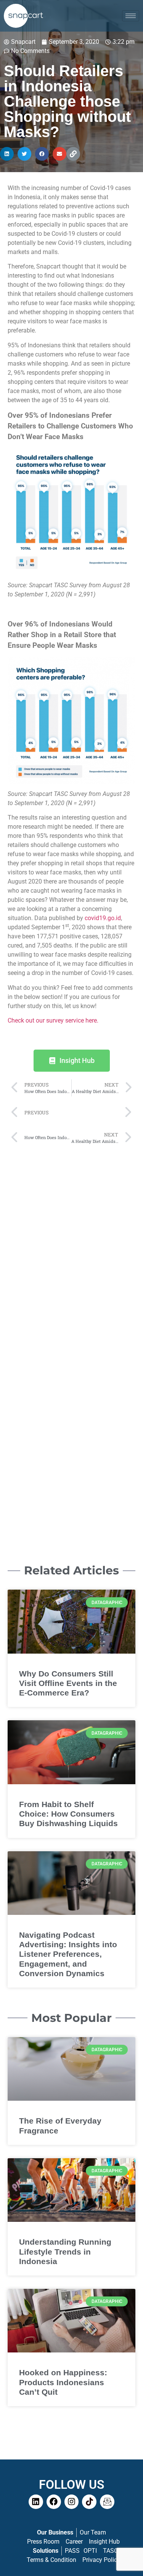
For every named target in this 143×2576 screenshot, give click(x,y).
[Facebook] (54, 2502)
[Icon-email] (107, 2502)
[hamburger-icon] (131, 16)
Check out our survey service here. (53, 1020)
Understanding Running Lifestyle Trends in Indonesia (65, 2251)
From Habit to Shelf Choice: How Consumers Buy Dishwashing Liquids (68, 1814)
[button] (7, 154)
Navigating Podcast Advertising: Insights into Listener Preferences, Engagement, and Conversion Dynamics (68, 1954)
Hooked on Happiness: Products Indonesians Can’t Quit (63, 2382)
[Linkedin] (36, 2502)
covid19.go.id (103, 918)
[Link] (73, 154)
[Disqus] (71, 1245)
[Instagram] (72, 2502)
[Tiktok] (89, 2502)
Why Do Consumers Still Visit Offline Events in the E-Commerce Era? (68, 1683)
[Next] (101, 1113)
